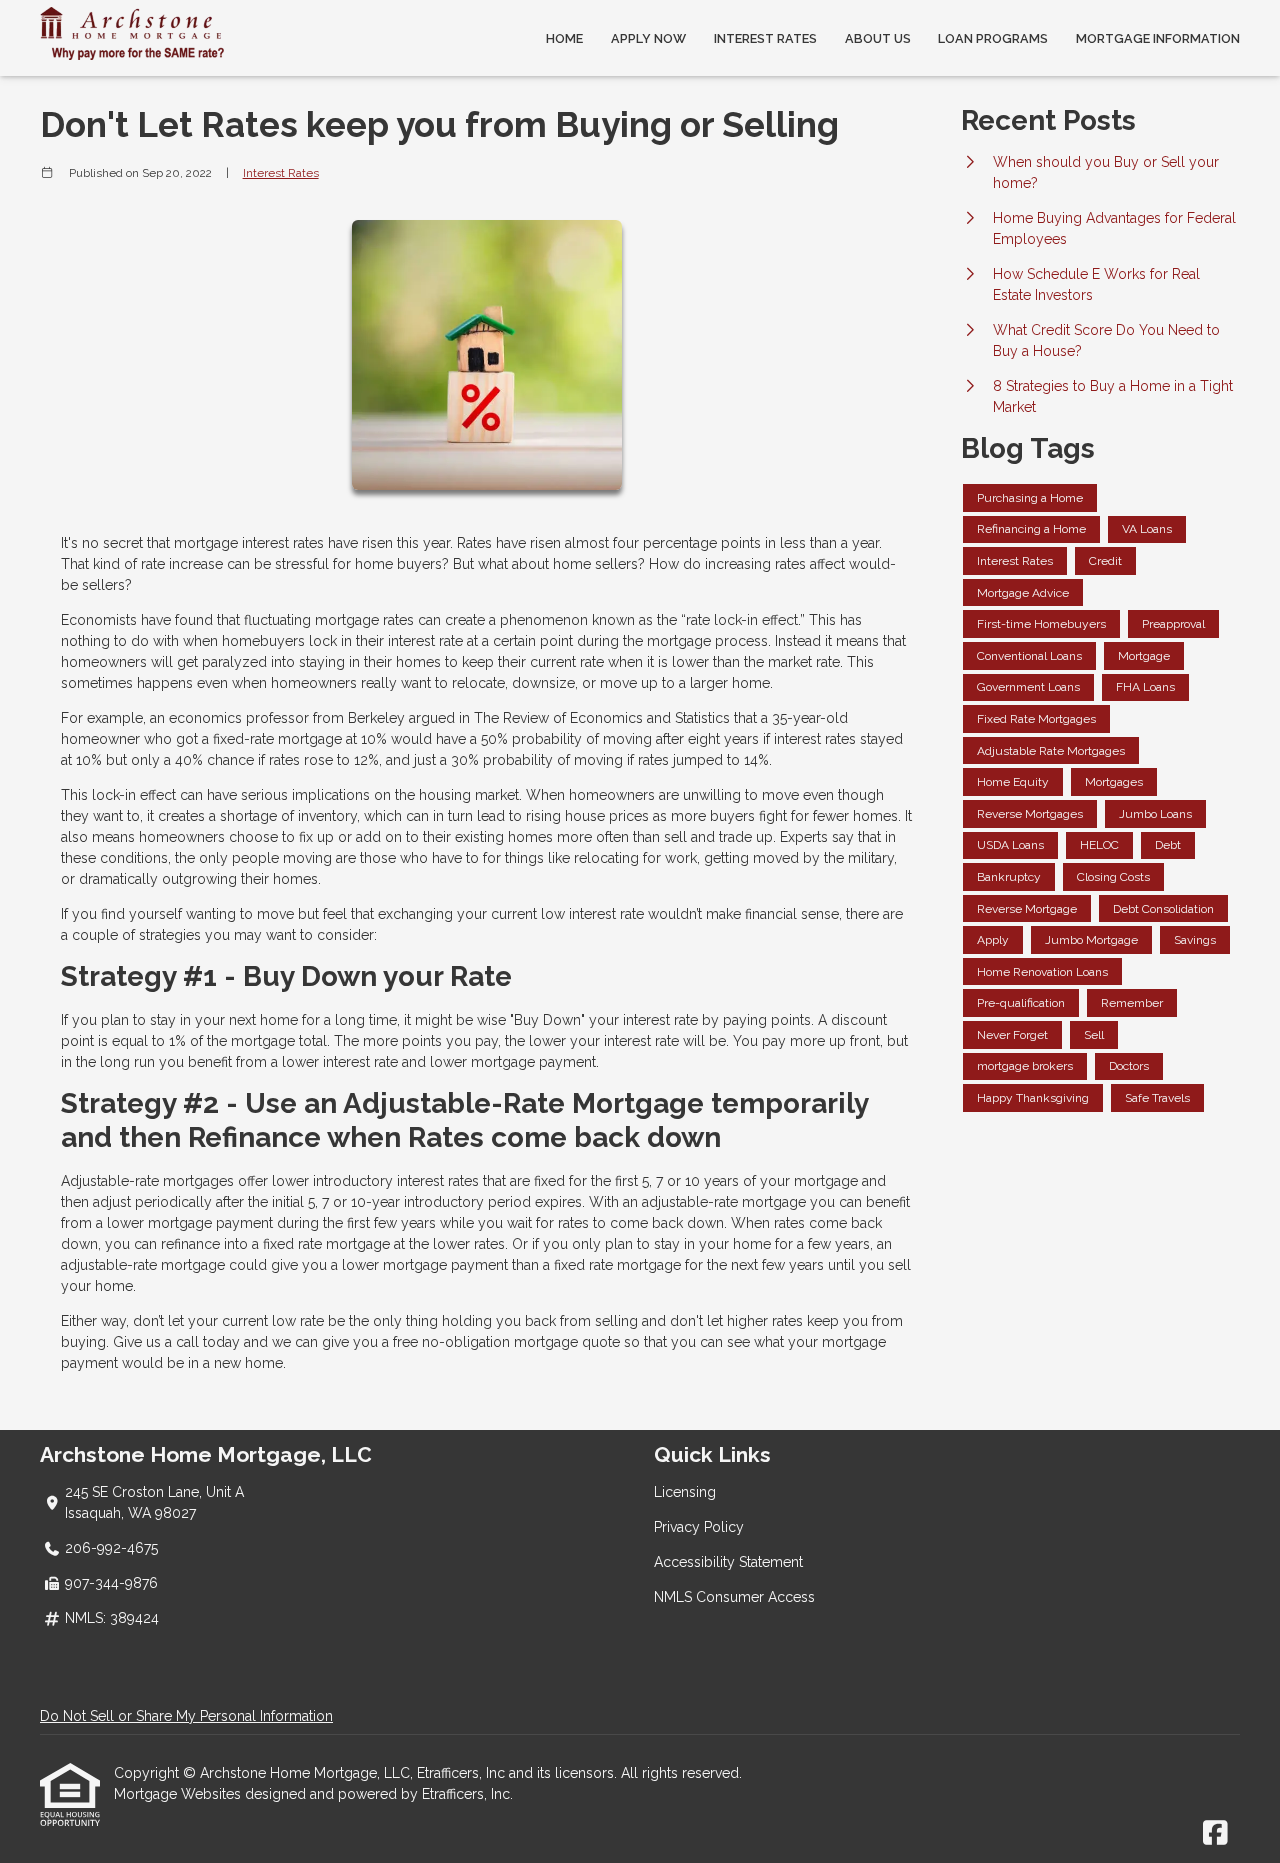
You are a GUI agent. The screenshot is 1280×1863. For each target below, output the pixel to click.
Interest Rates (765, 38)
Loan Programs (993, 38)
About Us (878, 38)
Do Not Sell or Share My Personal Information (186, 1716)
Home (564, 38)
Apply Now (648, 38)
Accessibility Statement (728, 1562)
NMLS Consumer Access (734, 1597)
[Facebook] (1215, 1834)
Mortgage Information (1158, 38)
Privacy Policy (699, 1527)
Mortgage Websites (179, 1794)
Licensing (685, 1492)
